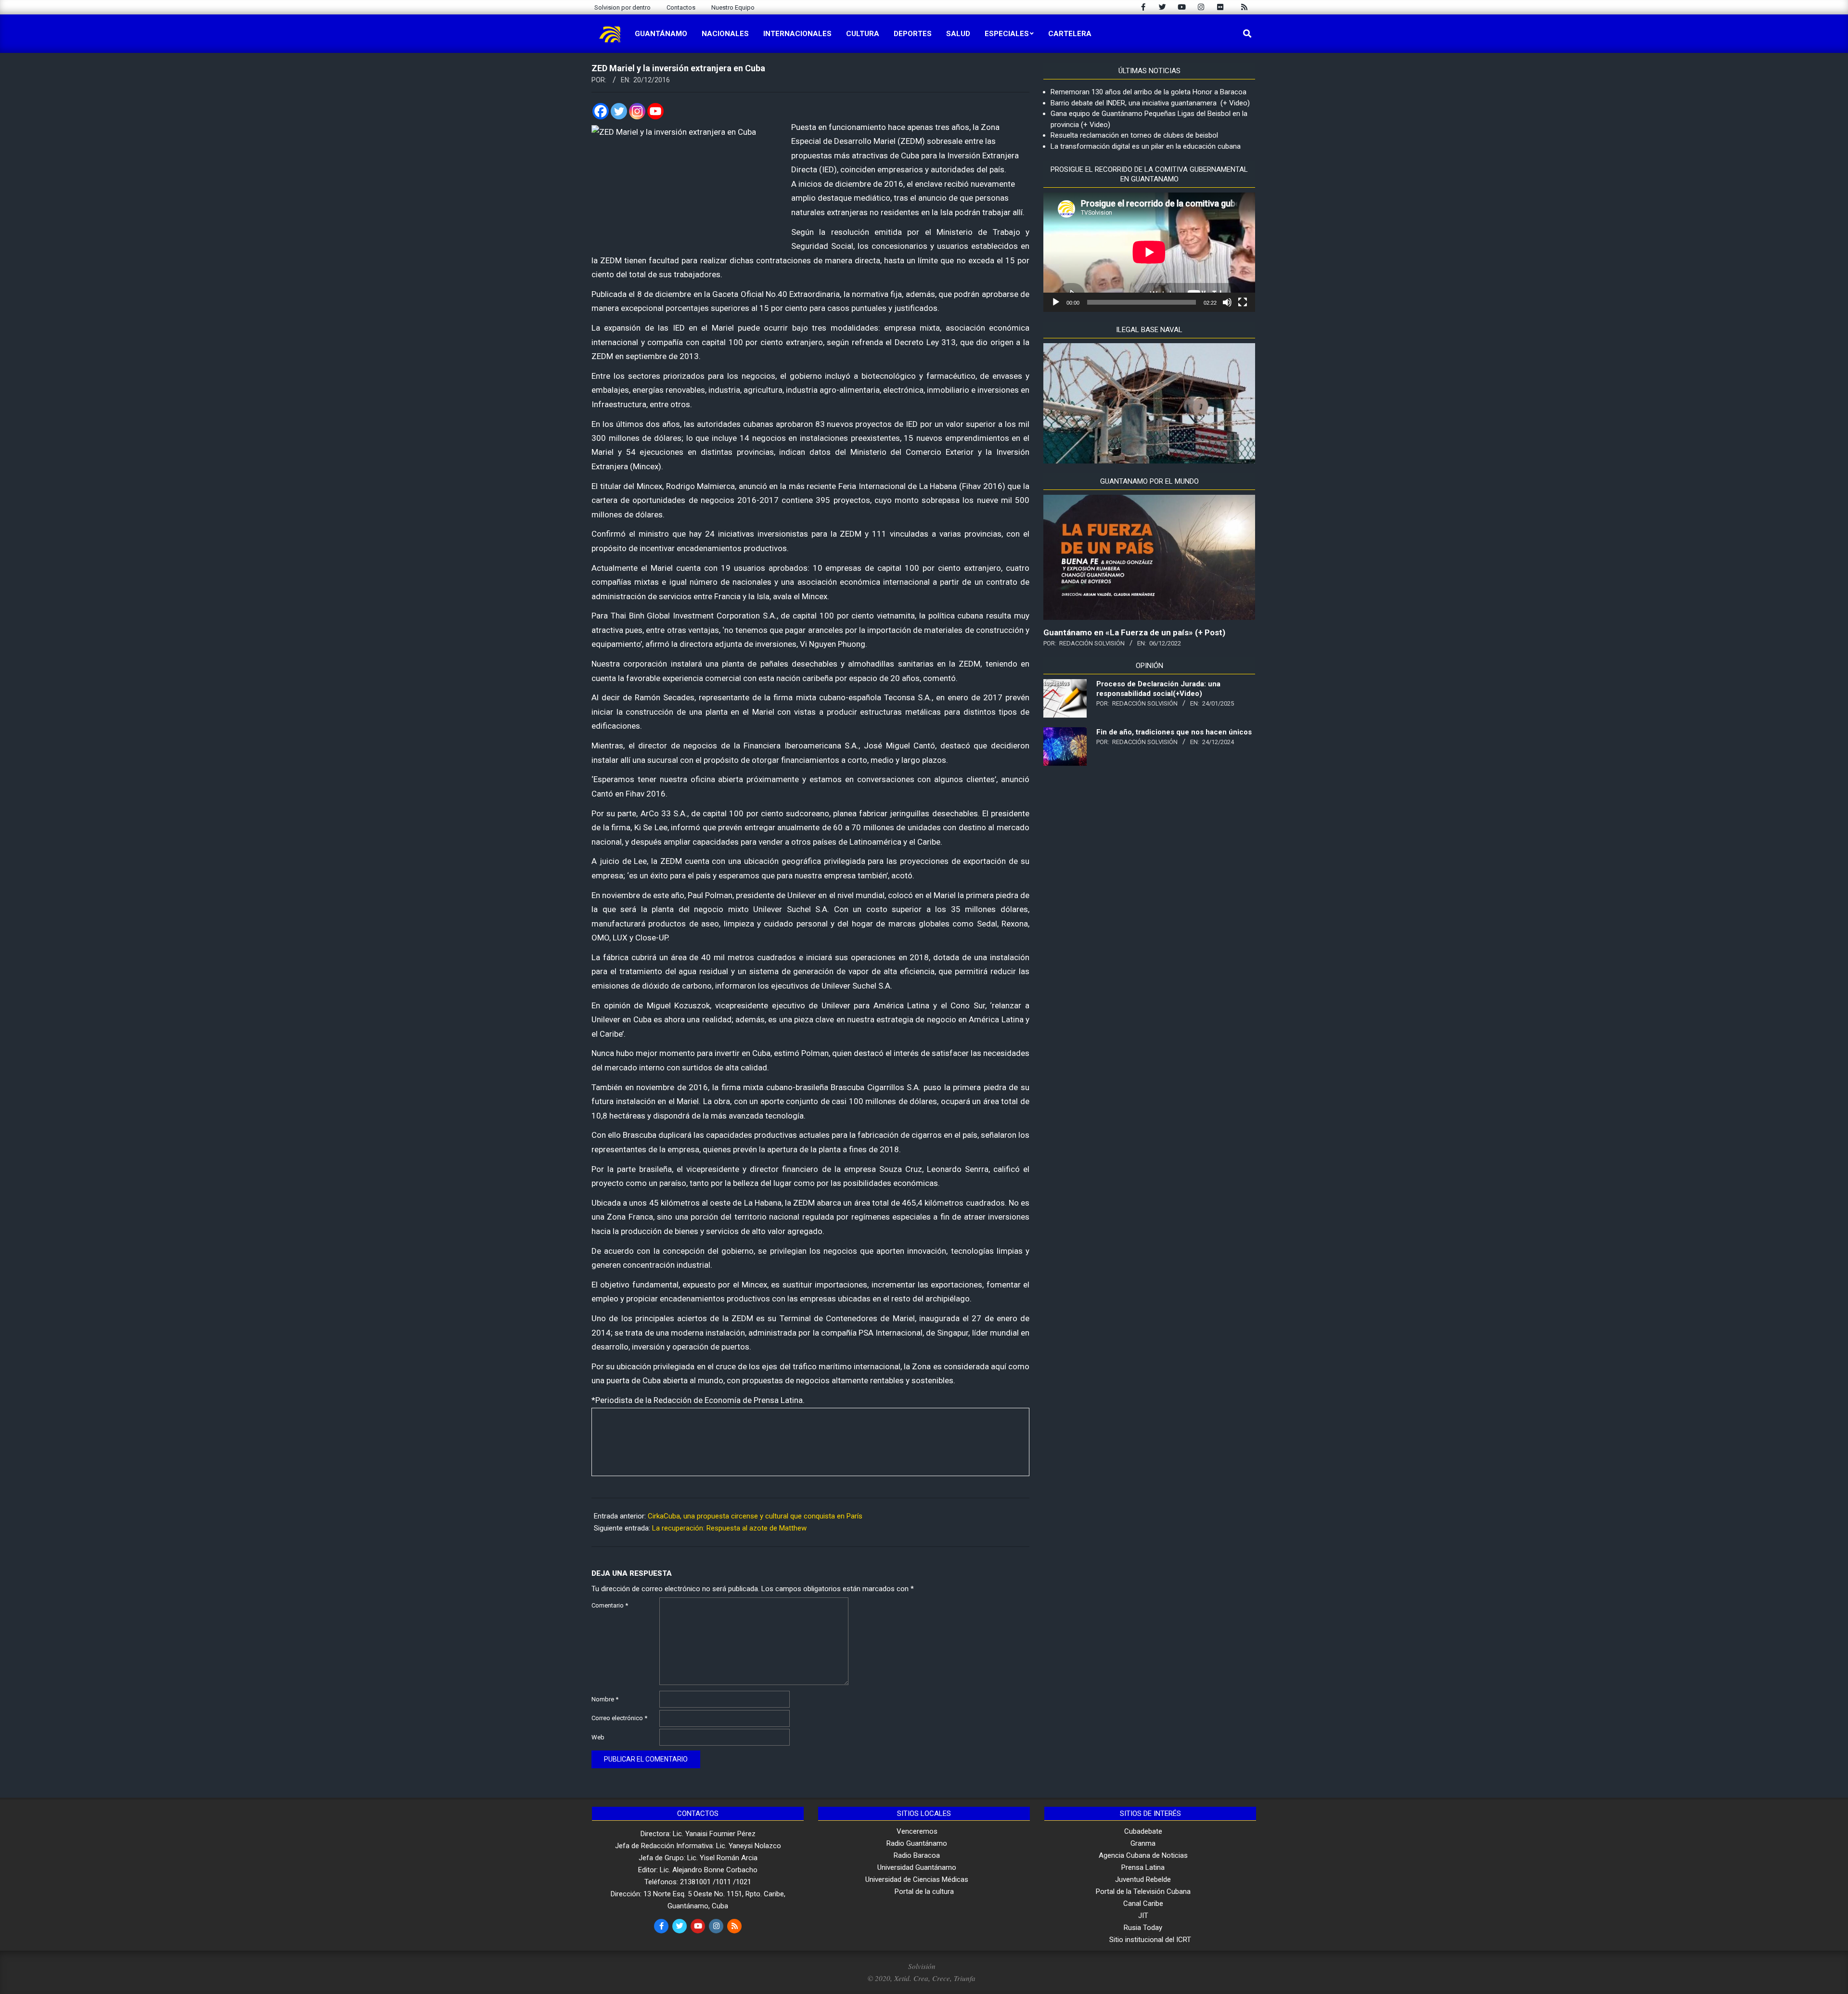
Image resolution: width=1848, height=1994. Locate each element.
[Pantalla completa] (1243, 302)
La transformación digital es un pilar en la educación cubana (1146, 146)
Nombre (605, 1699)
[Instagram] (637, 111)
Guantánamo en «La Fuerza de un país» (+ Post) (1134, 632)
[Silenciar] (1227, 302)
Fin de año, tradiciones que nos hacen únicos (1174, 732)
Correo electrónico (619, 1718)
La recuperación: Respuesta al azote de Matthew (729, 1528)
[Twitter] (619, 111)
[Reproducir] (1056, 302)
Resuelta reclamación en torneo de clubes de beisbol (1134, 135)
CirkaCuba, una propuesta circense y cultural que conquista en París (755, 1516)
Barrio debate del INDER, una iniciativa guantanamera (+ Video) (1150, 103)
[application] (1149, 252)
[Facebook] (601, 111)
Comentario (610, 1605)
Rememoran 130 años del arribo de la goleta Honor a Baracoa (1149, 92)
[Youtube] (655, 111)
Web (598, 1737)
